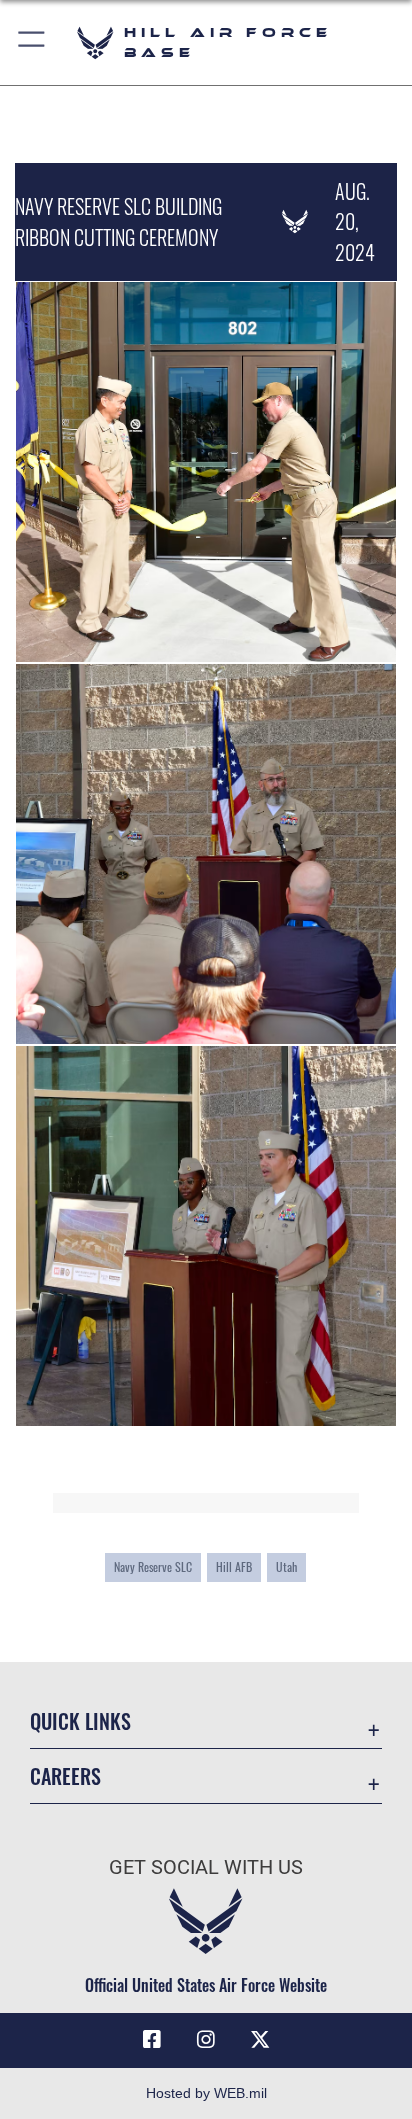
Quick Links (80, 1721)
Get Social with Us (206, 1867)
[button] (32, 42)
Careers (65, 1776)
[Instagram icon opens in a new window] (206, 2040)
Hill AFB (234, 1566)
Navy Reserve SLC (153, 1566)
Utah (286, 1566)
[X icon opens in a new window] (260, 2040)
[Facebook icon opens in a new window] (152, 2040)
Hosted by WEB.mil (206, 2093)
